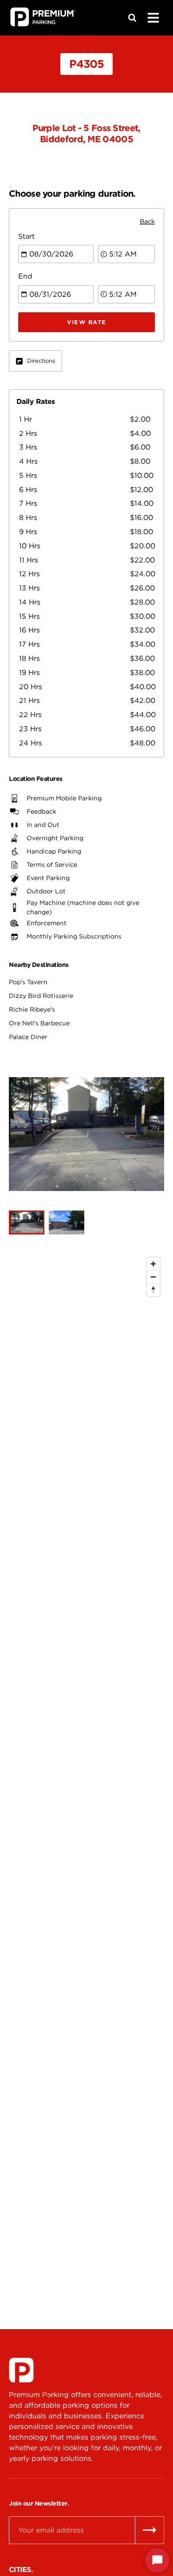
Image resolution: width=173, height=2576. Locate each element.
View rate (87, 322)
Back (147, 221)
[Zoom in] (153, 1264)
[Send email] (149, 2530)
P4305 (86, 64)
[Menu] (153, 18)
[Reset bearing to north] (153, 1290)
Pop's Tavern (28, 982)
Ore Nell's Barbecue (39, 1023)
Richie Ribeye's (32, 1009)
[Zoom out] (153, 1277)
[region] (86, 1768)
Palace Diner (28, 1037)
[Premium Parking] (21, 2370)
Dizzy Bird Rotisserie (41, 996)
